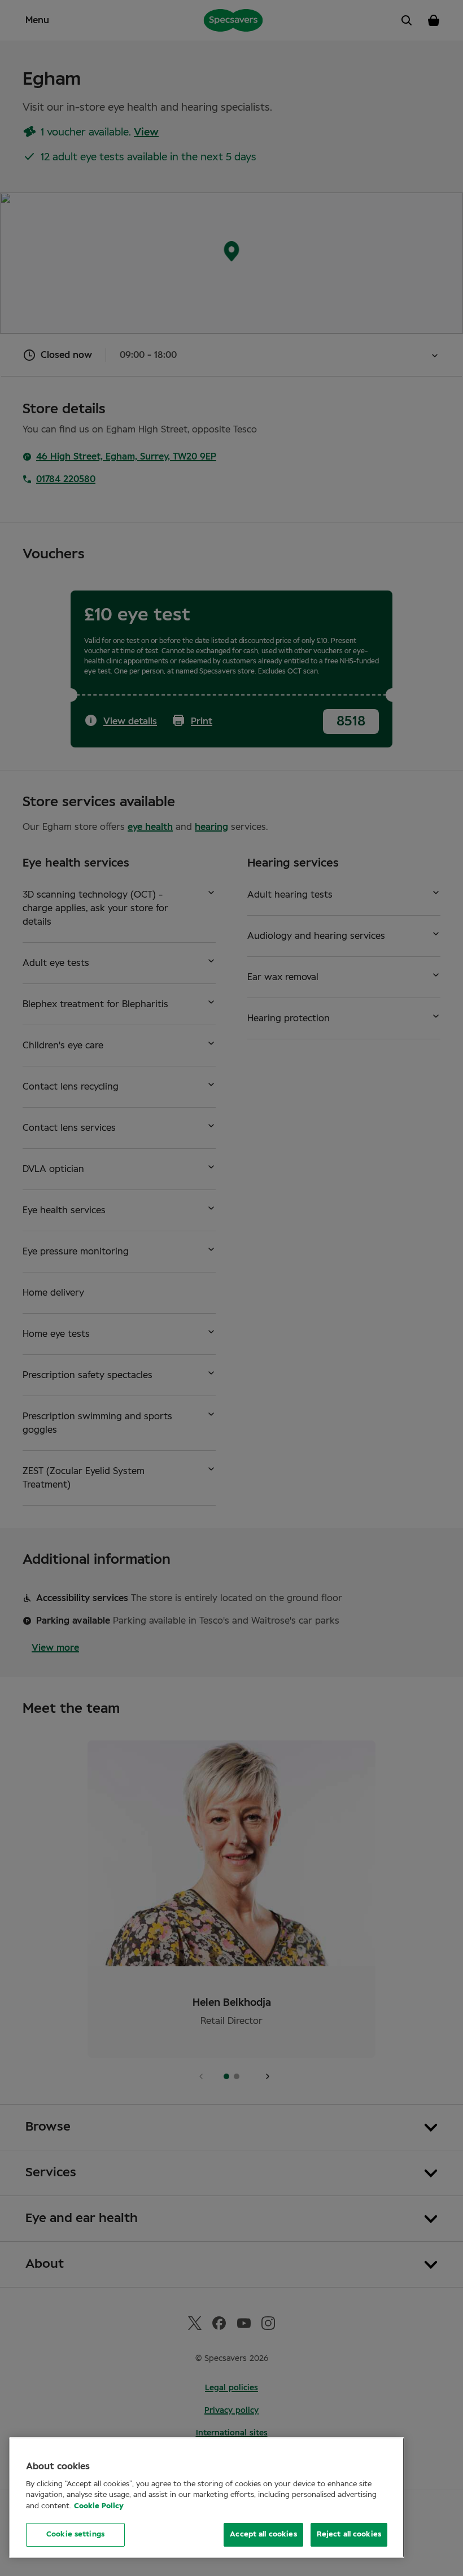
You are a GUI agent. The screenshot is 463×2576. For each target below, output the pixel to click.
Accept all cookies (263, 2535)
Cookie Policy (99, 2506)
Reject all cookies (349, 2535)
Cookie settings (75, 2535)
